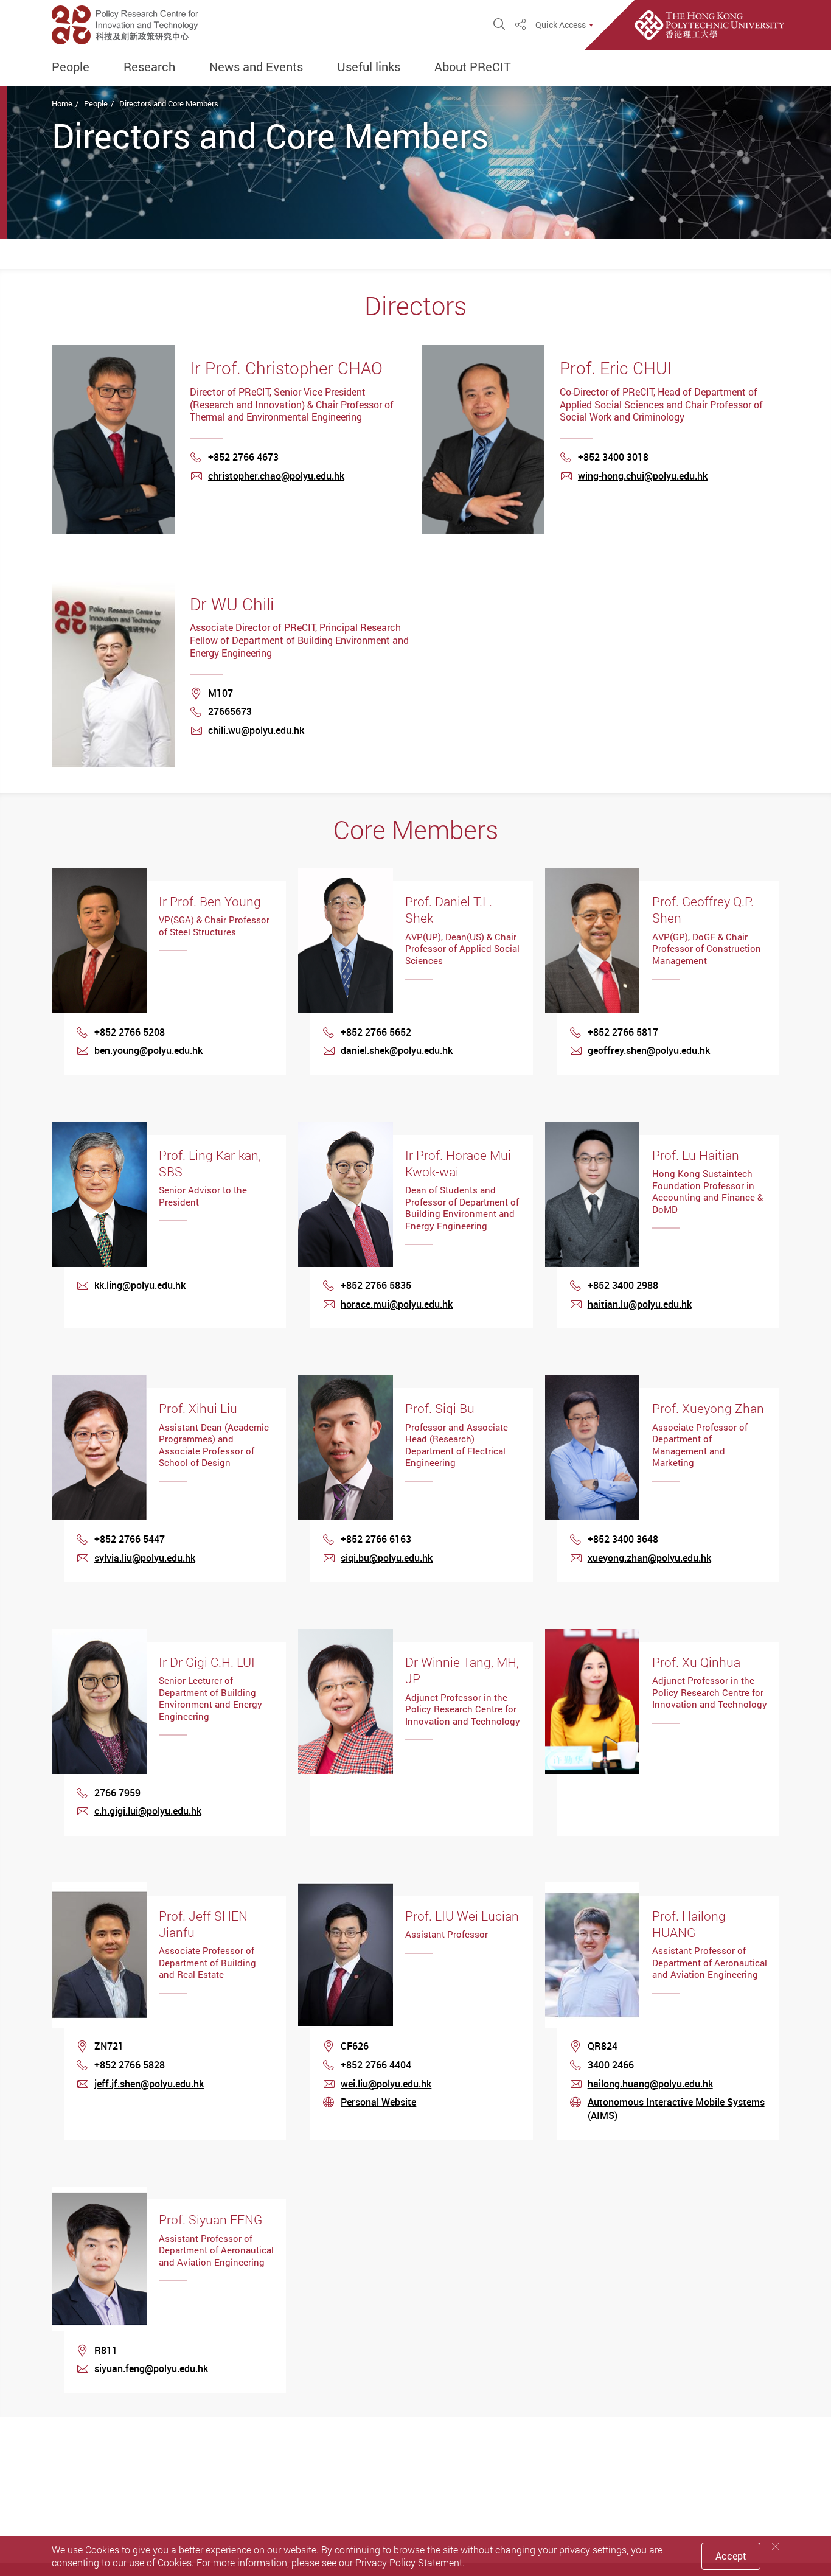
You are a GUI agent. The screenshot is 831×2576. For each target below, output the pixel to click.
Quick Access (561, 25)
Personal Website (378, 2102)
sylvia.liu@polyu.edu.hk (145, 1558)
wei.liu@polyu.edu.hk (386, 2084)
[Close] (776, 2546)
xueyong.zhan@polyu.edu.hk (649, 1558)
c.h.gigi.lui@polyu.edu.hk (148, 1811)
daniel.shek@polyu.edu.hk (397, 1050)
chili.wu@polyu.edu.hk (256, 730)
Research (149, 67)
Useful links (369, 67)
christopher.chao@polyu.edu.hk (276, 476)
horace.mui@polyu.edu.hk (397, 1304)
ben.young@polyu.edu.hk (148, 1050)
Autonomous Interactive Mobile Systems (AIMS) (676, 2109)
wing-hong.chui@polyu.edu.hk (643, 476)
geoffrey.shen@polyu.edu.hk (649, 1050)
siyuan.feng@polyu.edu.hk (151, 2368)
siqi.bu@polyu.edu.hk (387, 1558)
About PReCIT (473, 67)
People (71, 67)
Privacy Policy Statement (409, 2563)
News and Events (256, 67)
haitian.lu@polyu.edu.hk (640, 1304)
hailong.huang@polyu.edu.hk (650, 2084)
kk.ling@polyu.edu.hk (140, 1285)
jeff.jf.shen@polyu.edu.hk (149, 2084)
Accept (731, 2556)
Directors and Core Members (169, 103)
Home (62, 103)
